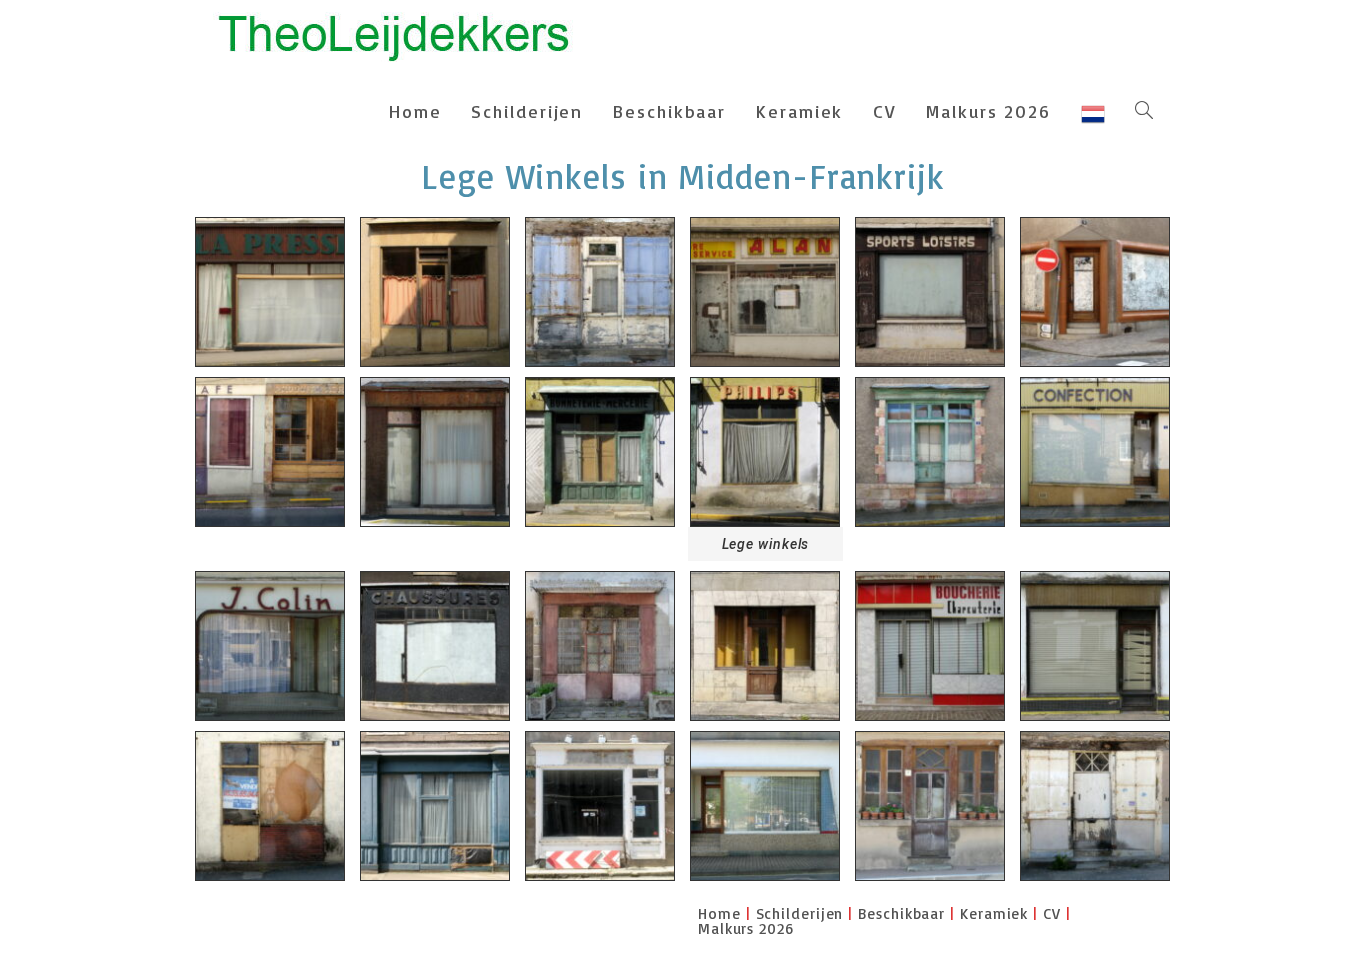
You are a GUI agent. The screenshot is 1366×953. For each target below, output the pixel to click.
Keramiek (994, 913)
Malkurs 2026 (746, 928)
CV (1052, 913)
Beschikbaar (901, 913)
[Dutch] (1093, 111)
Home (719, 913)
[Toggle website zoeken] (1144, 111)
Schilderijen (800, 913)
